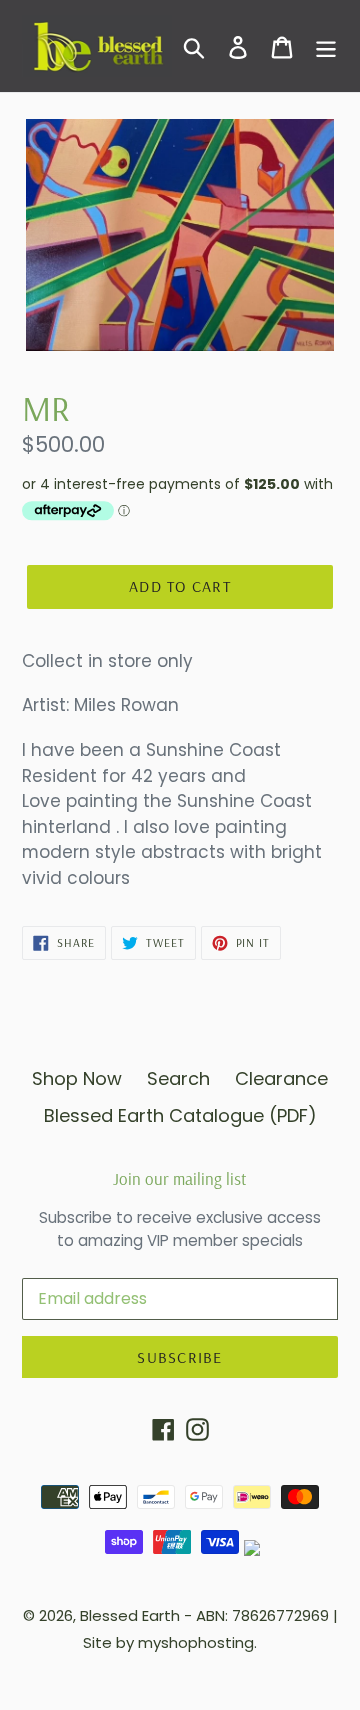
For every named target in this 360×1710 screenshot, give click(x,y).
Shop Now (77, 1078)
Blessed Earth (130, 1615)
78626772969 (280, 1615)
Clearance (281, 1078)
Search (178, 1078)
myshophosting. (197, 1642)
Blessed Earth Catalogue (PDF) (180, 1115)
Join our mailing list (180, 1179)
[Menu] (326, 46)
